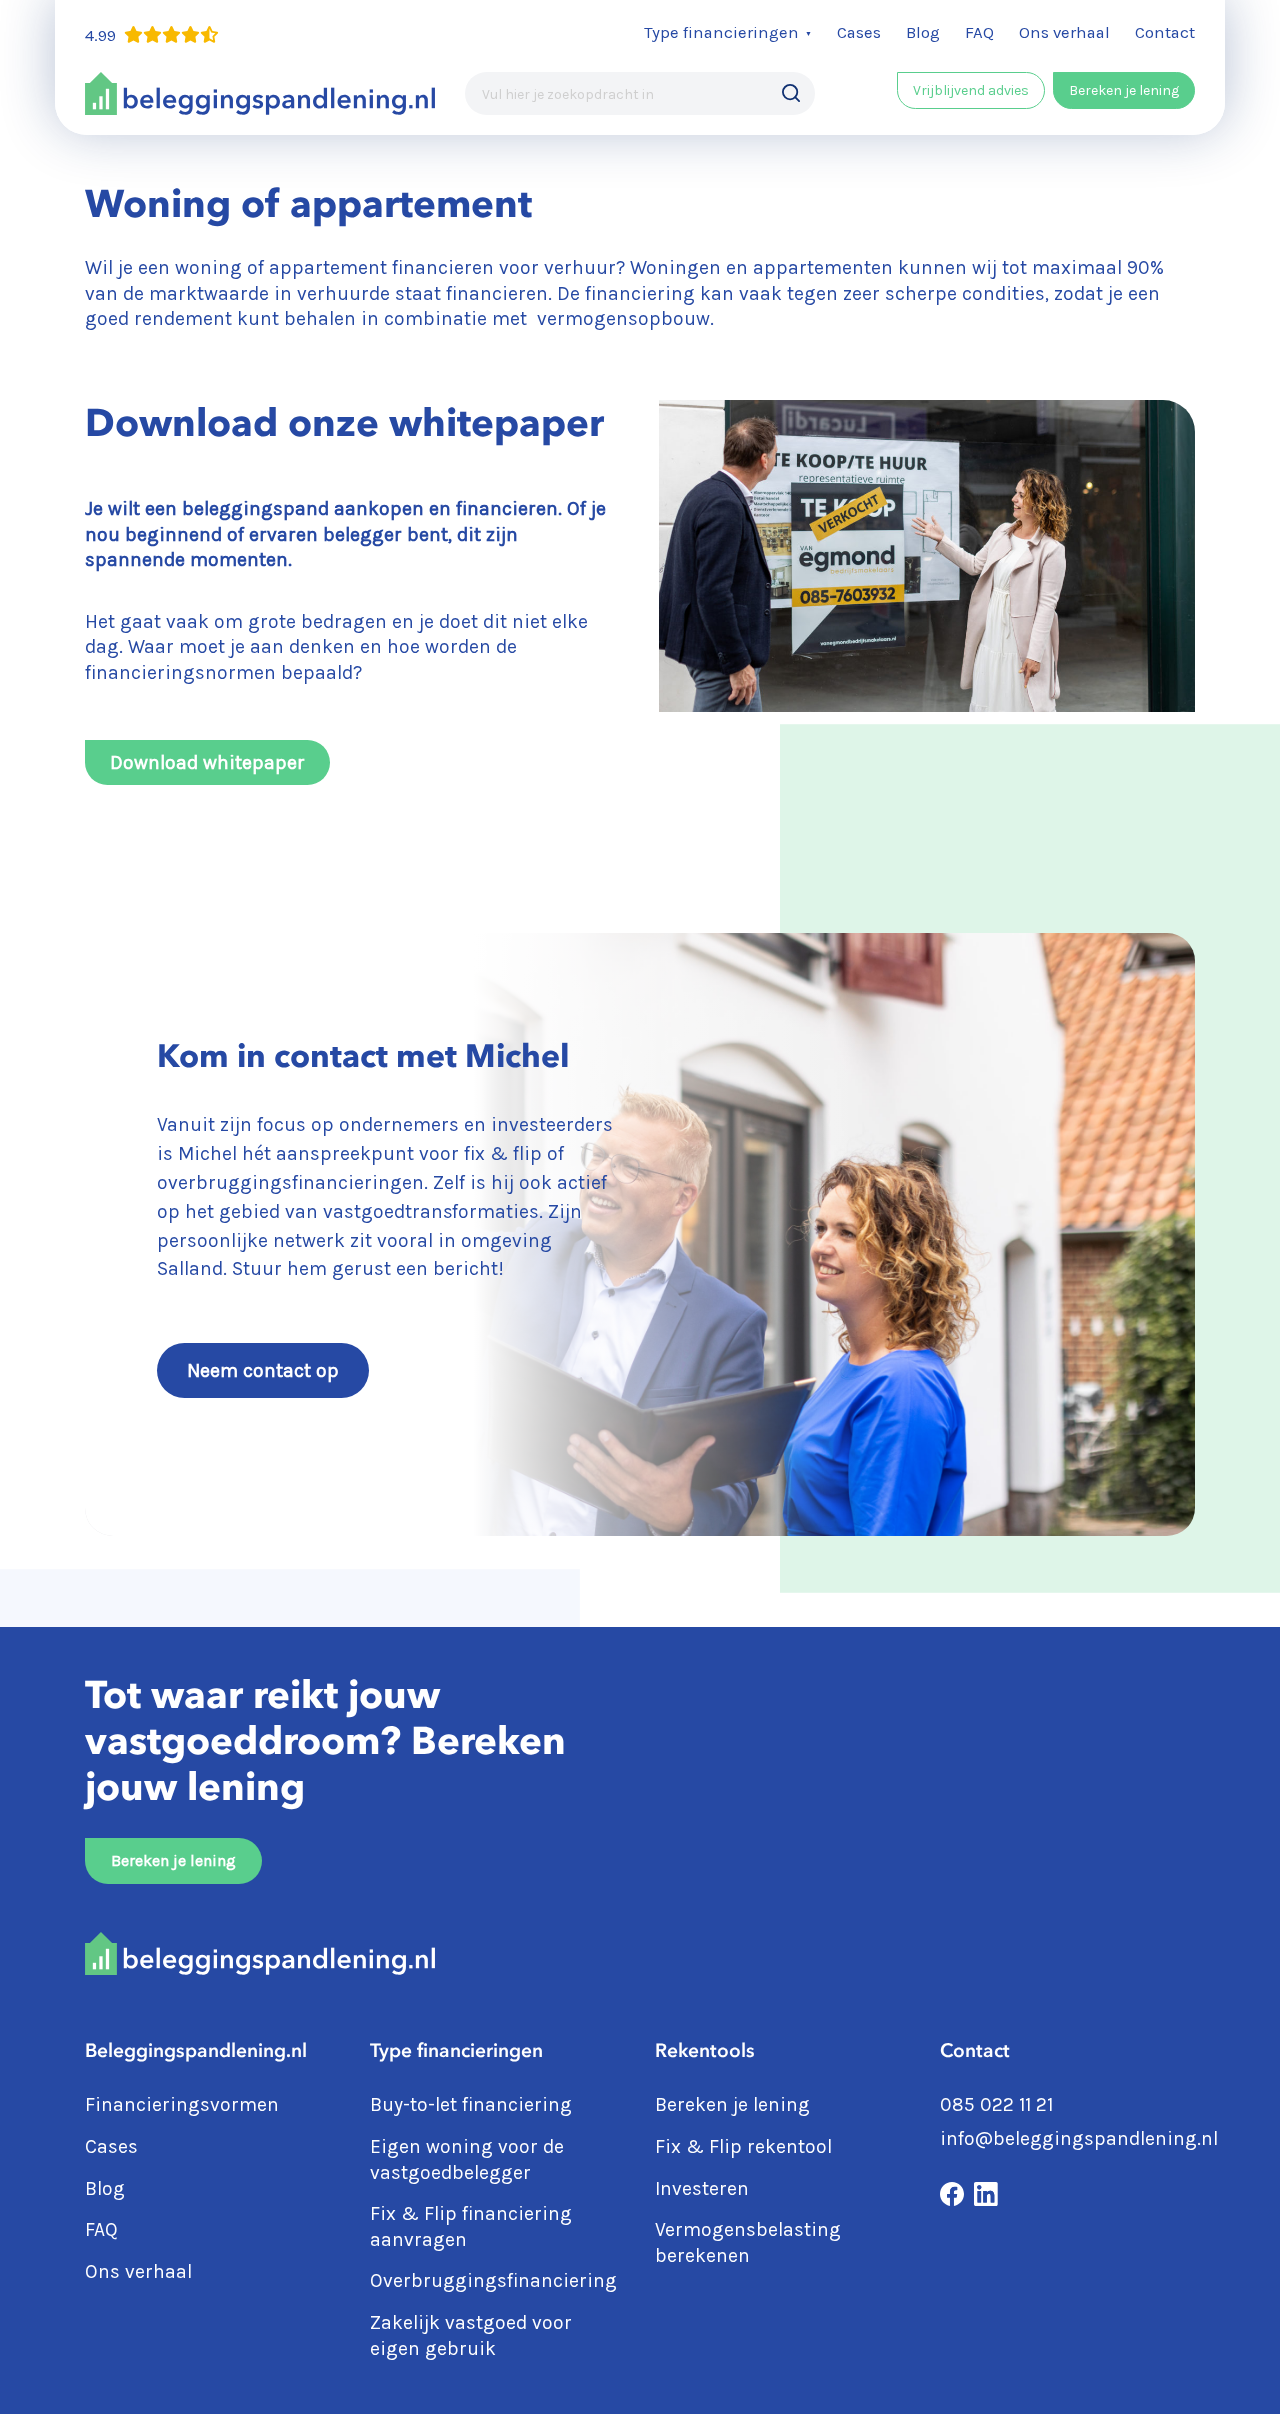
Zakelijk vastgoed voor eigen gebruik (471, 2335)
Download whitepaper (207, 762)
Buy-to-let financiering (471, 2104)
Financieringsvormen (182, 2104)
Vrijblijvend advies (971, 90)
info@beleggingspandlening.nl (1079, 2138)
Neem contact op (263, 1370)
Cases (859, 32)
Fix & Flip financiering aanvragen (471, 2226)
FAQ (979, 32)
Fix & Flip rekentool (743, 2146)
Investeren (702, 2188)
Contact (1165, 32)
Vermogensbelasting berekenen (748, 2242)
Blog (923, 32)
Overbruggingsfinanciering (496, 2280)
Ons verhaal (1064, 32)
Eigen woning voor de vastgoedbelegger (467, 2159)
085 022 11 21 (996, 2104)
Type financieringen (721, 32)
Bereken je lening (1124, 90)
